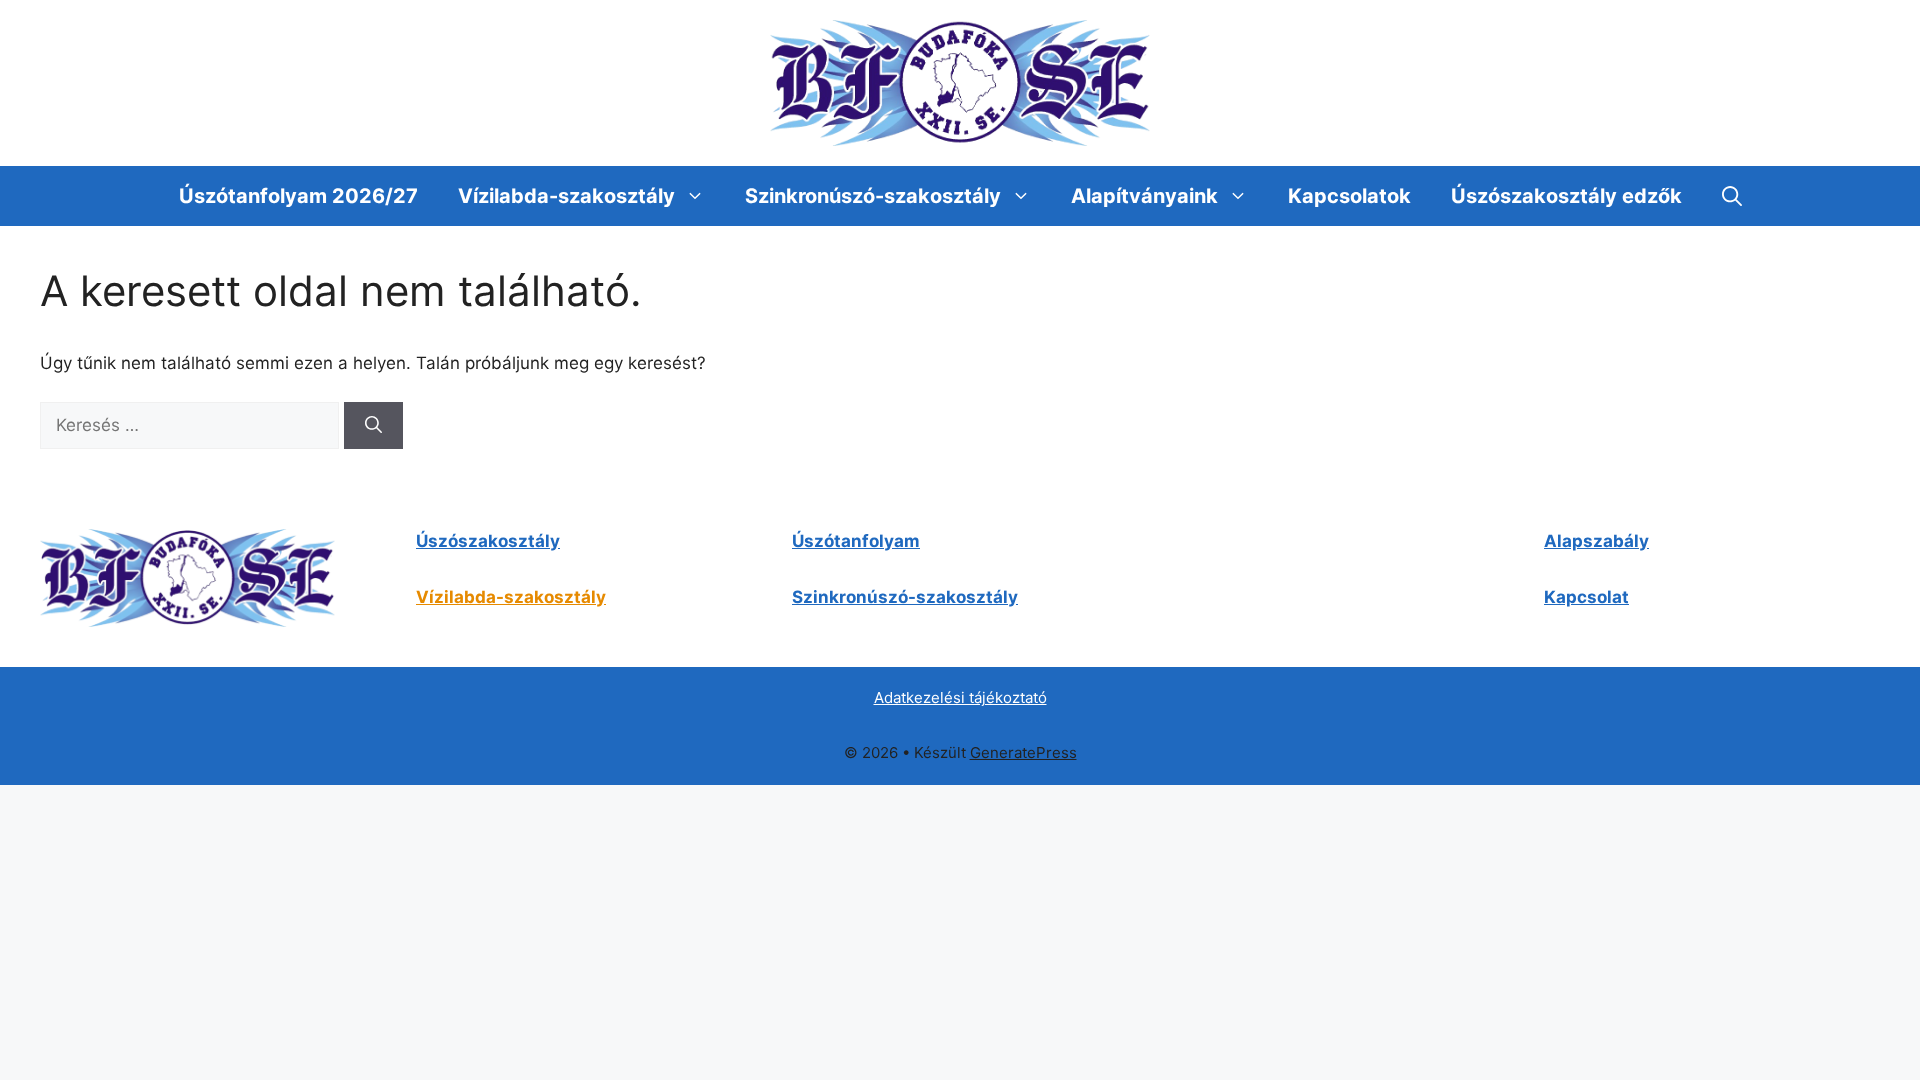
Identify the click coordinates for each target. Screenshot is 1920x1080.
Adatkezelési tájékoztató (960, 697)
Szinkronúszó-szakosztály (873, 196)
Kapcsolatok (1349, 196)
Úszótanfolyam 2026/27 (298, 196)
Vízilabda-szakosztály (566, 196)
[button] (1732, 196)
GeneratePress (1023, 752)
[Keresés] (373, 426)
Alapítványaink (1144, 196)
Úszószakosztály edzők (1566, 196)
